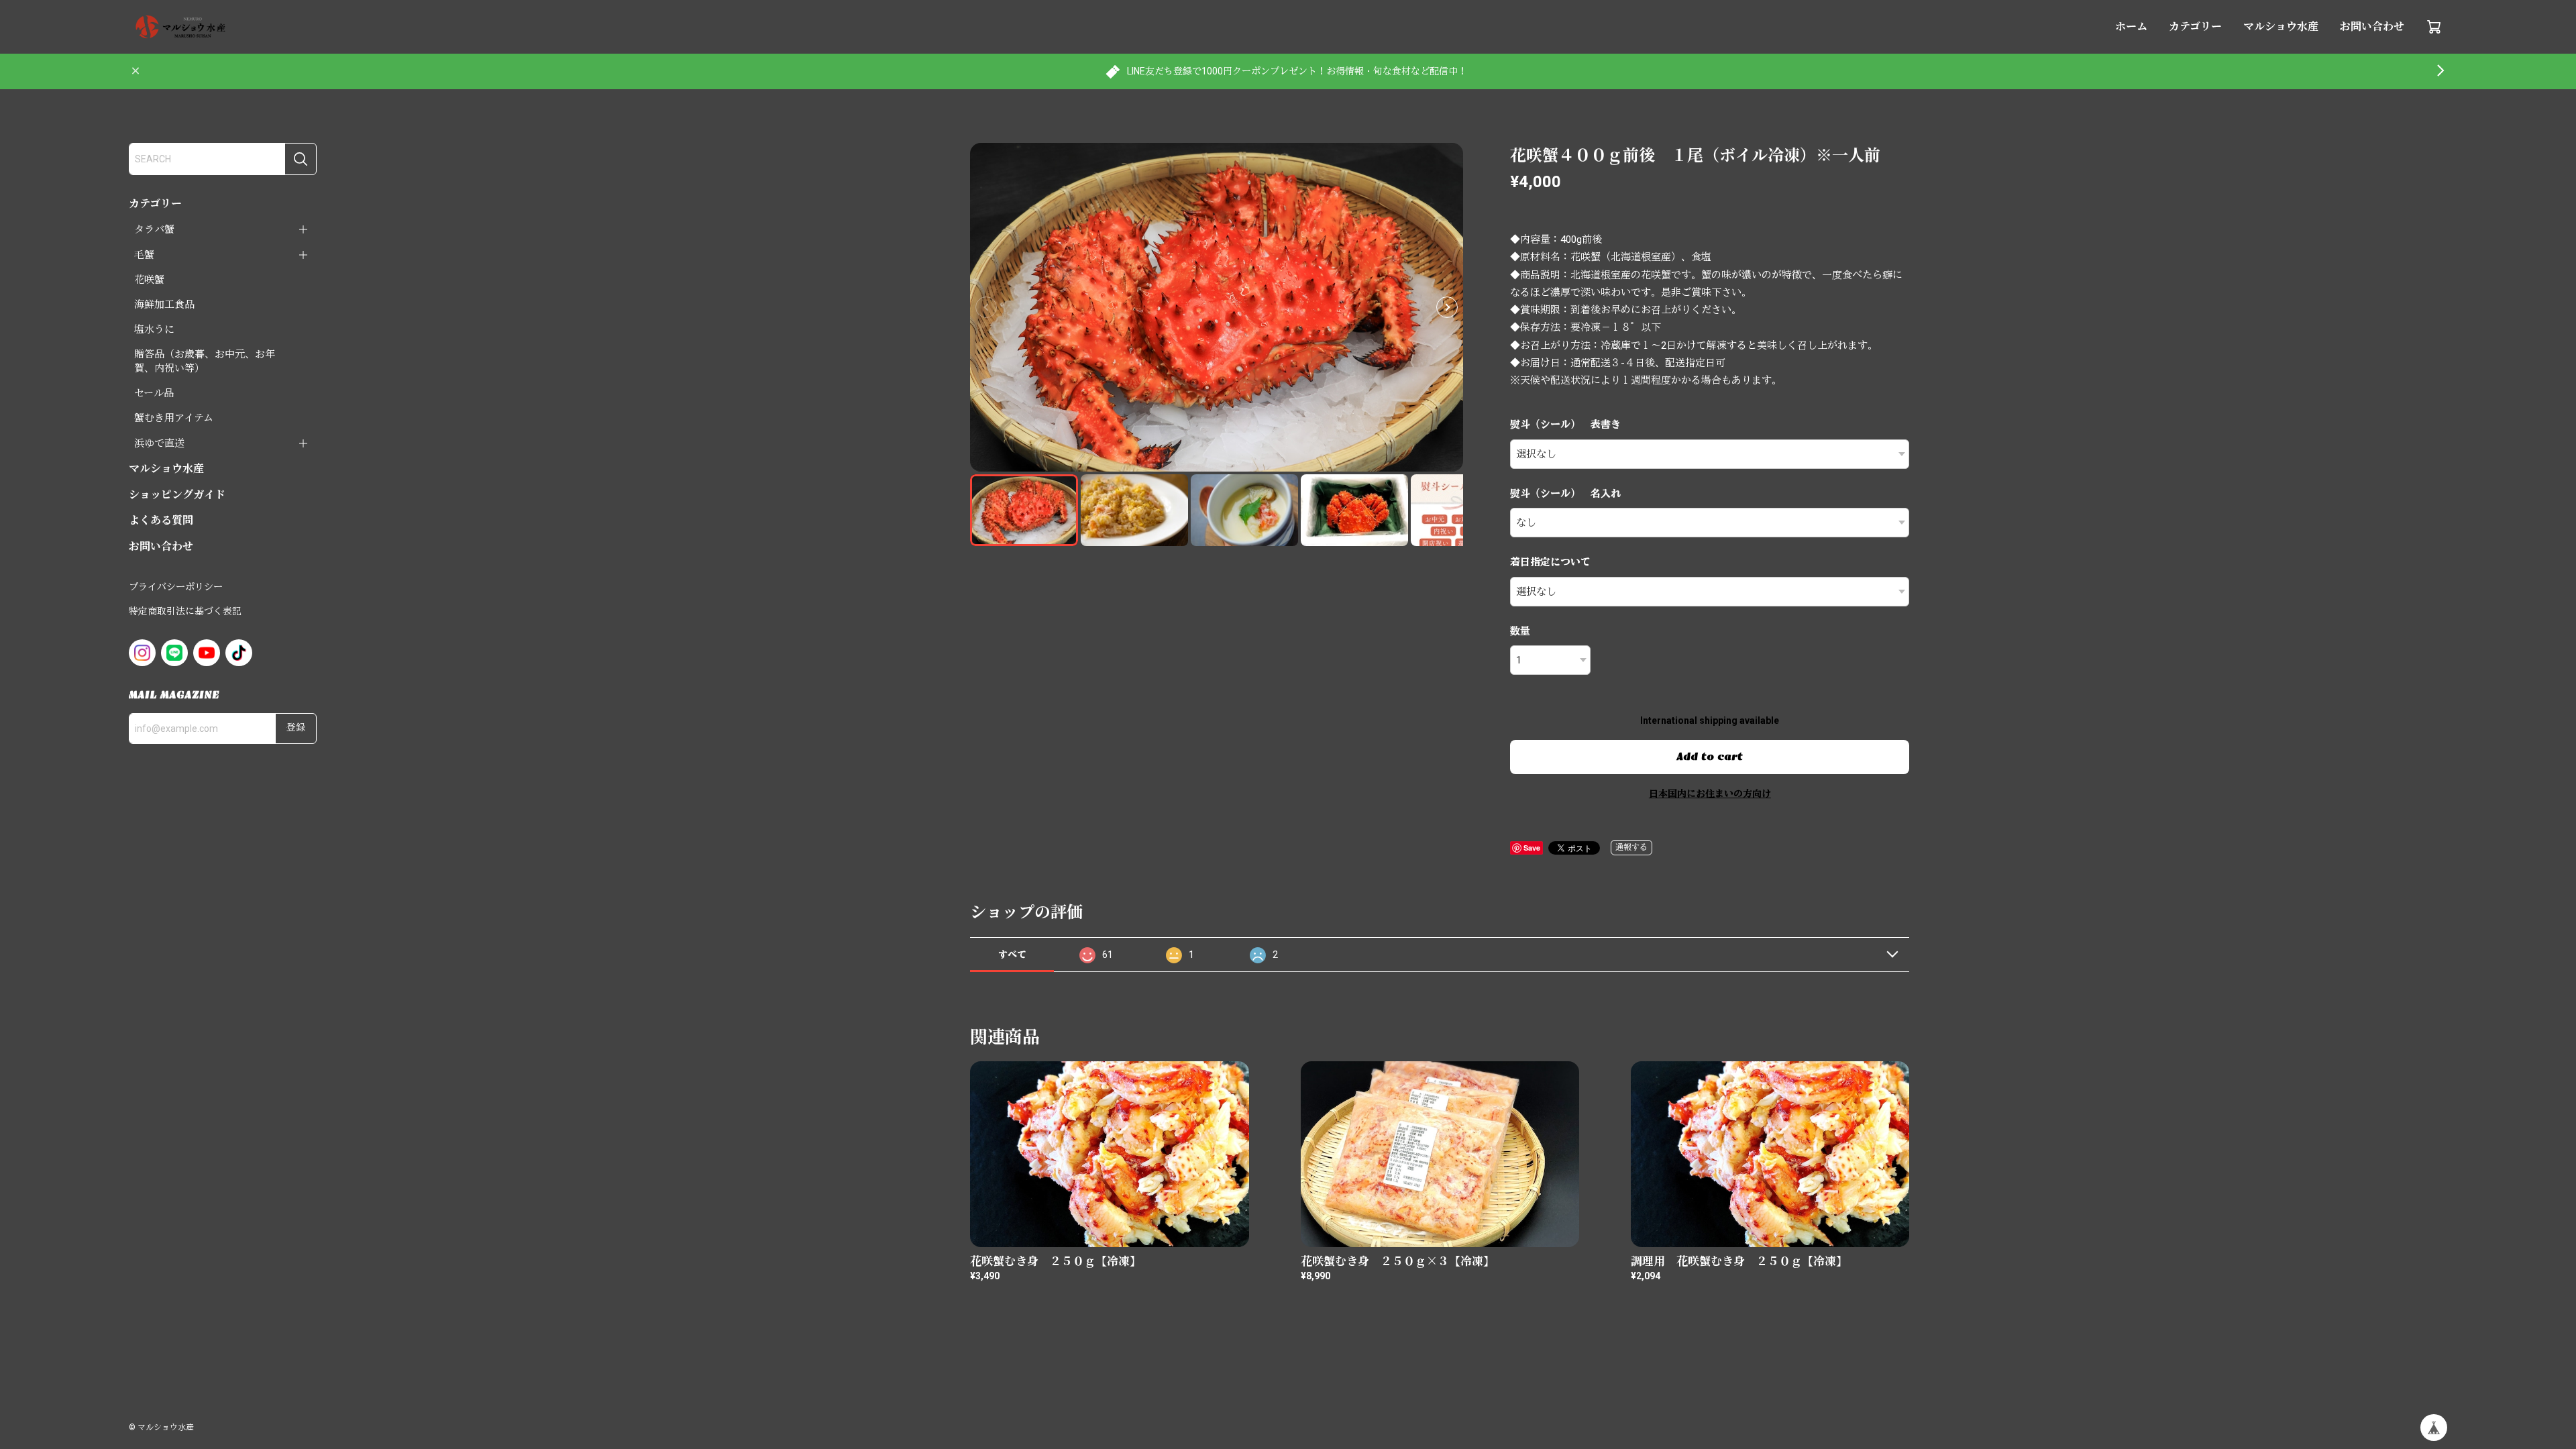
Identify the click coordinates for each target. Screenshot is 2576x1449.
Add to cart (1710, 757)
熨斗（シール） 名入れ (1565, 494)
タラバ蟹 (154, 229)
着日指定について (1550, 562)
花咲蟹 (149, 280)
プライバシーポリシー (176, 587)
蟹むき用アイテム (174, 418)
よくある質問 (161, 520)
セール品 (154, 393)
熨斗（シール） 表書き (1565, 425)
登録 (296, 728)
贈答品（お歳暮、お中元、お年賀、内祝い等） (205, 361)
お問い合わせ (2372, 26)
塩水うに (154, 329)
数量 (1520, 631)
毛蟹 (144, 255)
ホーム (2131, 26)
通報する (1631, 847)
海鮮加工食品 (164, 305)
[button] (1447, 307)
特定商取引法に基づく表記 (185, 611)
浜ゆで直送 (159, 443)
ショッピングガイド (177, 495)
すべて (1012, 955)
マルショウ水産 (2281, 26)
